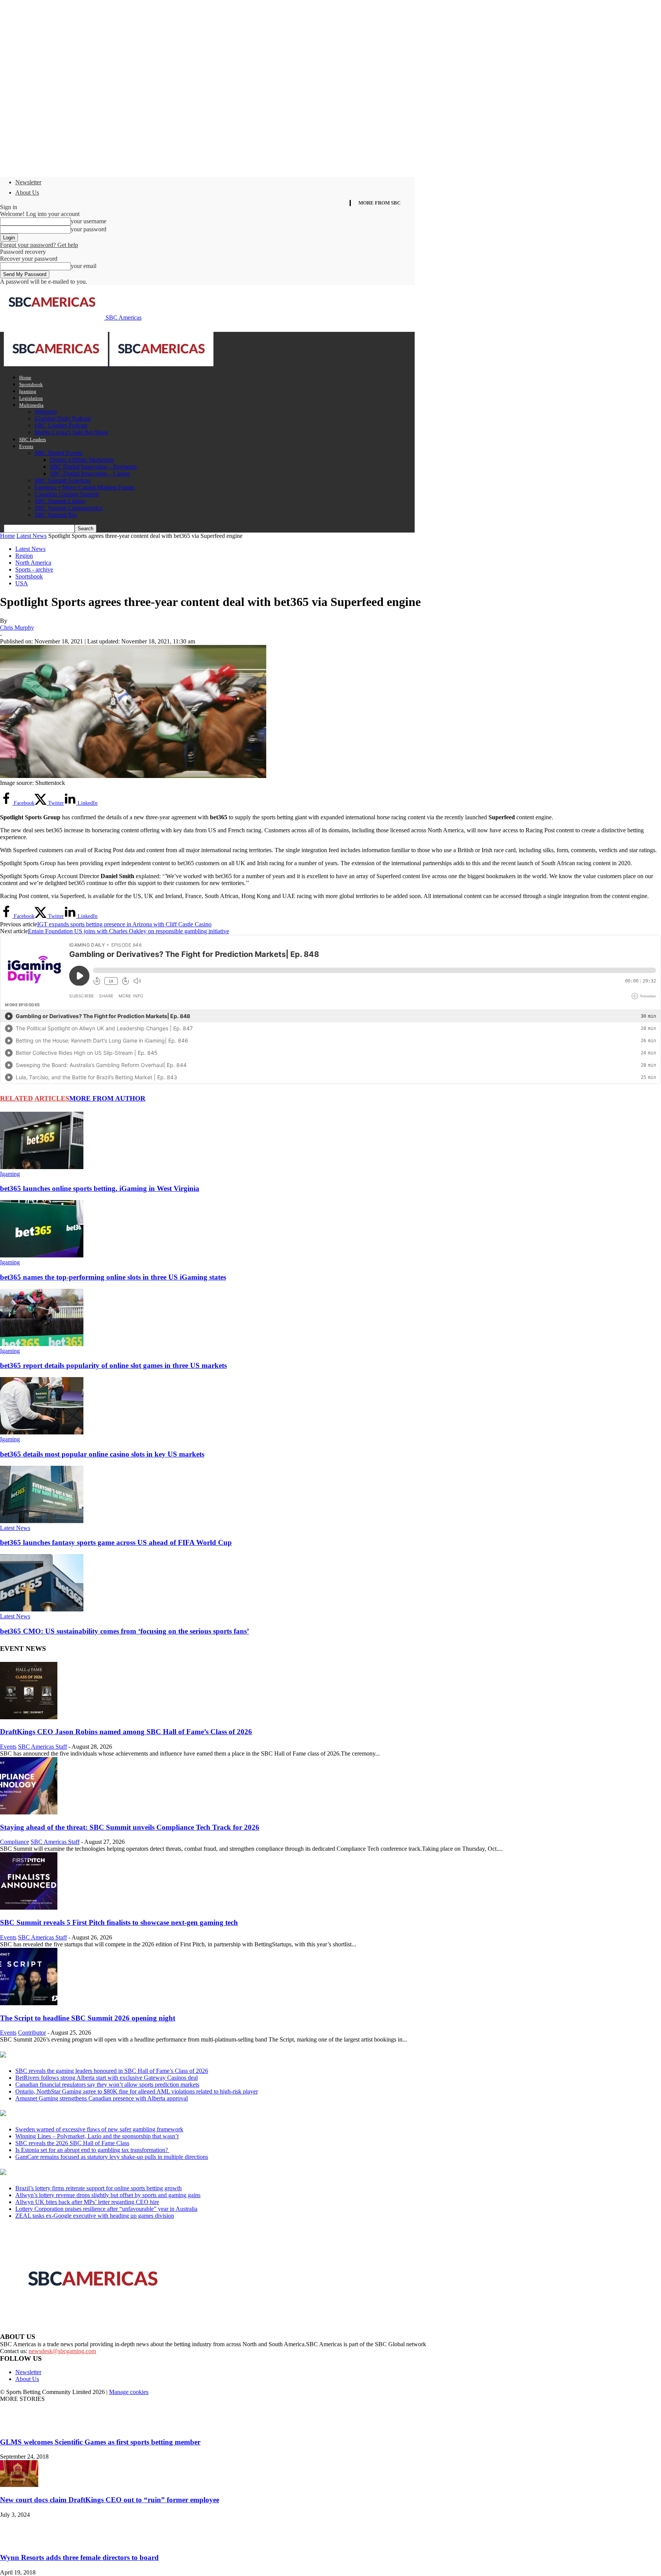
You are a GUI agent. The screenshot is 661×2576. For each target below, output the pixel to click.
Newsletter (28, 182)
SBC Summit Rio (56, 515)
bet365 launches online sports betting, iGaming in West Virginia (100, 1188)
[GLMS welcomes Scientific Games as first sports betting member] (19, 2427)
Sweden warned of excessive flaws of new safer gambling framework (99, 2129)
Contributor (32, 2033)
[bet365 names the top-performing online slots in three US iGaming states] (42, 1255)
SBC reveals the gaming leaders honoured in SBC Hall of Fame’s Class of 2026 (112, 2071)
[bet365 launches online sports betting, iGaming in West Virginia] (42, 1167)
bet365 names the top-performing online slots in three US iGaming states (113, 1277)
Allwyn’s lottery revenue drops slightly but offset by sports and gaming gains (108, 2195)
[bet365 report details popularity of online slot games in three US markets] (42, 1344)
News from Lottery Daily (71, 2173)
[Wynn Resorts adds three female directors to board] (19, 2543)
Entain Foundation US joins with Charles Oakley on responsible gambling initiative (129, 931)
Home (25, 378)
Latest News (32, 536)
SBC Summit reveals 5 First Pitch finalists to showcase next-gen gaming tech (119, 1922)
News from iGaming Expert (74, 2114)
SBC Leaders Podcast (61, 425)
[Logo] (57, 364)
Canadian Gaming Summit (67, 494)
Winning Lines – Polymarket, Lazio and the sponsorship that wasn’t (97, 2136)
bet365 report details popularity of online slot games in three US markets (113, 1365)
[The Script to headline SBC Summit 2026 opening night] (29, 2003)
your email (84, 266)
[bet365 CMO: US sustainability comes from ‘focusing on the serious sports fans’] (42, 1609)
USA (22, 583)
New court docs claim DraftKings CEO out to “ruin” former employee (110, 2500)
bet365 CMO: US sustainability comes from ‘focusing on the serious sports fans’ (125, 1631)
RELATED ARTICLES (35, 1098)
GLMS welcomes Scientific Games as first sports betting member (100, 2442)
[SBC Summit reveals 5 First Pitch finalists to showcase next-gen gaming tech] (29, 1908)
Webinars (46, 412)
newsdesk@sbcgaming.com (62, 2351)
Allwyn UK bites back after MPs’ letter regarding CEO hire (87, 2202)
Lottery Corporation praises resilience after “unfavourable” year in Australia (106, 2209)
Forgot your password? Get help (39, 245)
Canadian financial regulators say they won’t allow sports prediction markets (107, 2085)
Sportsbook (31, 384)
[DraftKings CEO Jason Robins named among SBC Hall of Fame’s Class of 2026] (29, 1717)
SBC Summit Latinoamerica (68, 508)
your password (89, 229)
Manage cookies (129, 2392)
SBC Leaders (33, 439)
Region (24, 556)
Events (26, 446)
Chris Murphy (17, 628)
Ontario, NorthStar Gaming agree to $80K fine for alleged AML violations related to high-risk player (137, 2091)
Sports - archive (34, 569)
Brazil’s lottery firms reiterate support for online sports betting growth (98, 2188)
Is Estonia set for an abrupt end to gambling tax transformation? (92, 2150)
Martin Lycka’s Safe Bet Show (72, 432)
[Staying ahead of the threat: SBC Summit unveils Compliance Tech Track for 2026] (29, 1812)
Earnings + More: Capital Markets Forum (84, 487)
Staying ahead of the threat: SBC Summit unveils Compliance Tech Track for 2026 (130, 1827)
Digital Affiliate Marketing (82, 460)
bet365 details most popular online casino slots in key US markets (102, 1454)
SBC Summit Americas (63, 480)
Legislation (31, 398)
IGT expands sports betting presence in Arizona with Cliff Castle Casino (124, 924)
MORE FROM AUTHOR (107, 1098)
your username (89, 221)
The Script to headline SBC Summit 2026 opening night (88, 2018)
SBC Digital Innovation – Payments (93, 467)
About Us (27, 192)
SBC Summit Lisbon (60, 501)
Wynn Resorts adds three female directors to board (79, 2557)
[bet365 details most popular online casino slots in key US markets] (42, 1432)
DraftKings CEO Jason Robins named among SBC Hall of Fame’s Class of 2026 (126, 1732)
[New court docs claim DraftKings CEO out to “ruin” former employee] (19, 2485)
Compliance (15, 1842)
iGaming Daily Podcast (63, 418)
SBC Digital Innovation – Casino (90, 473)
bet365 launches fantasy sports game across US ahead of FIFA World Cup (116, 1542)
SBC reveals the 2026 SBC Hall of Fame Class (72, 2143)
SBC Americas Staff (42, 1747)
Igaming (28, 391)
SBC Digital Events (58, 453)
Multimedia (31, 405)
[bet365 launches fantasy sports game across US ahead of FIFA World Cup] (42, 1521)
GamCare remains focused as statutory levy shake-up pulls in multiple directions (112, 2157)
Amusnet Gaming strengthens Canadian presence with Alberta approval (102, 2098)
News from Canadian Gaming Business (95, 2055)
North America (33, 563)
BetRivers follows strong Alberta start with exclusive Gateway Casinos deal (107, 2078)
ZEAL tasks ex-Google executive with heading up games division (95, 2216)
